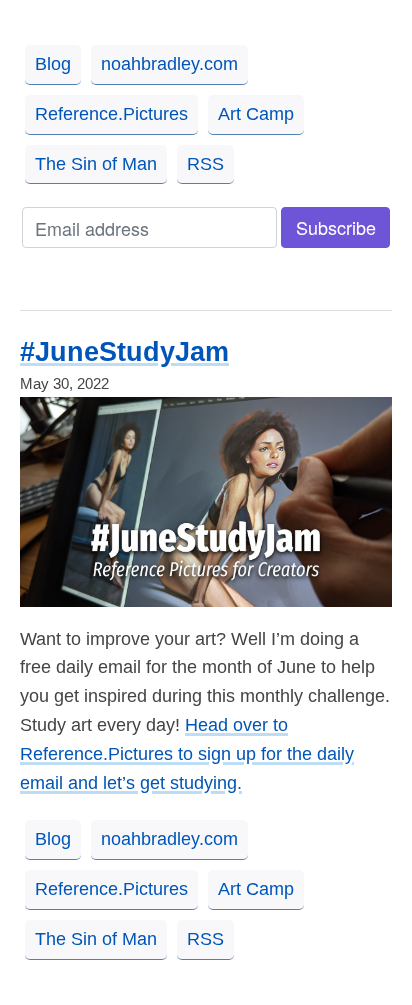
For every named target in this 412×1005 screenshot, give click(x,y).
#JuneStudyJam (124, 352)
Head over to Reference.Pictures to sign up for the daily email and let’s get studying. (187, 754)
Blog (53, 64)
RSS (205, 164)
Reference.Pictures (111, 114)
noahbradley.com (169, 64)
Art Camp (256, 114)
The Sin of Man (96, 164)
